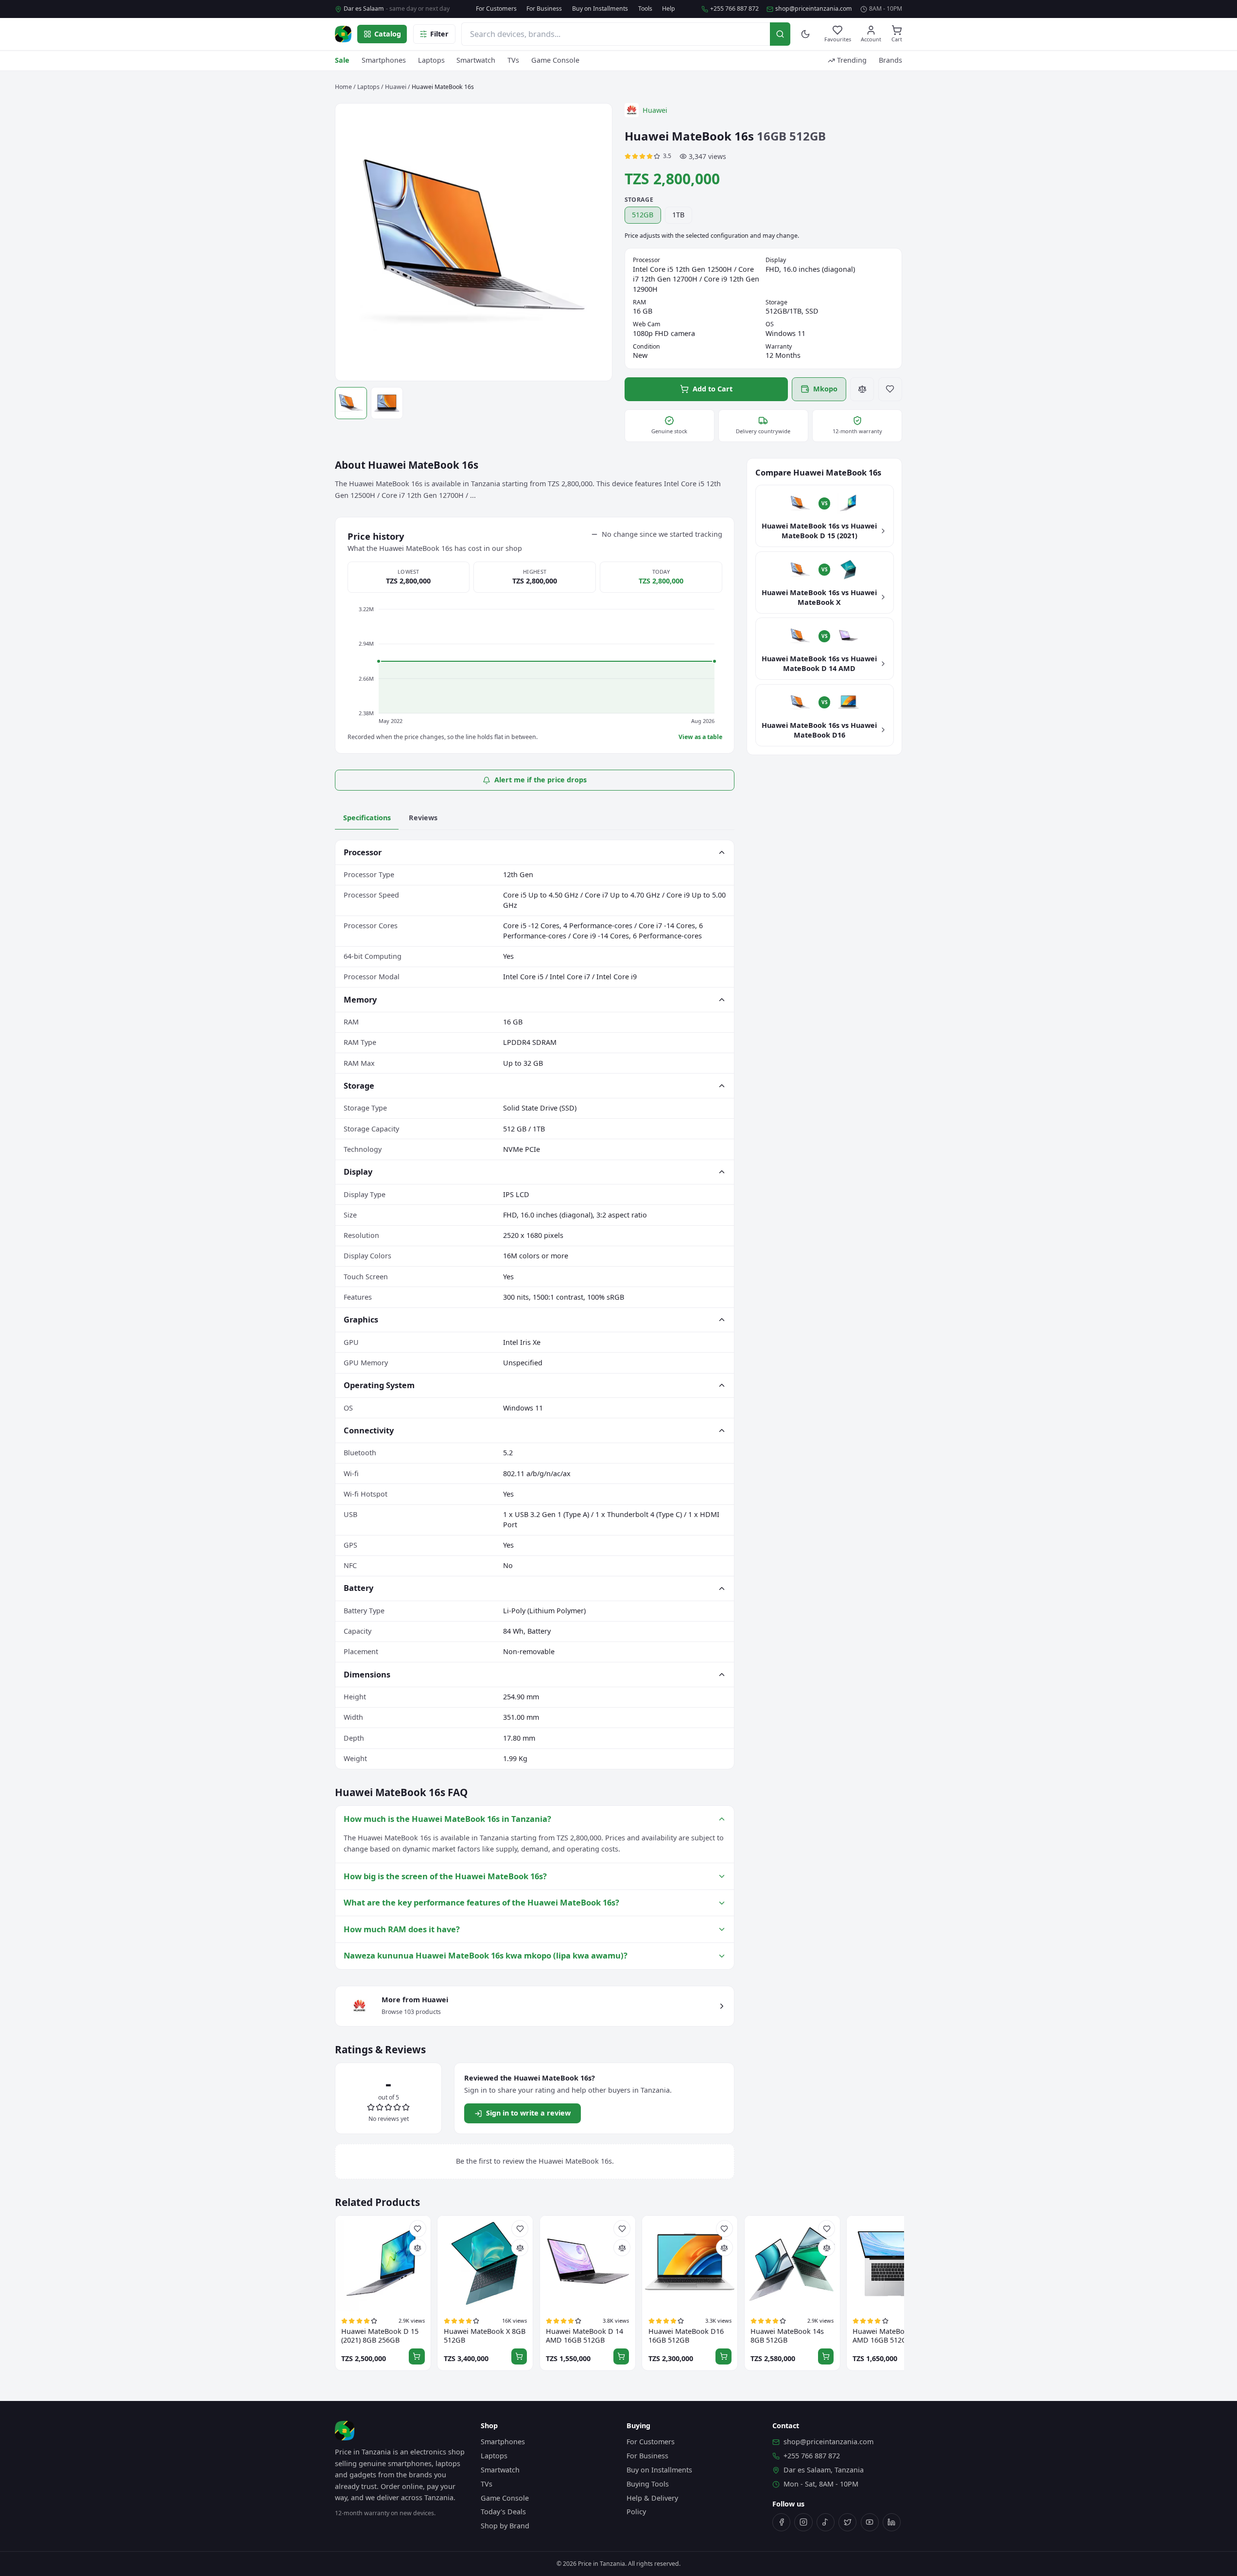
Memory (360, 999)
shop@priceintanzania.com (814, 9)
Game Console (555, 60)
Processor (363, 852)
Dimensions (367, 1674)
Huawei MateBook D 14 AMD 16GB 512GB (584, 2336)
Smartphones (384, 60)
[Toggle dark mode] (806, 34)
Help (669, 9)
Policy (636, 2512)
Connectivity (369, 1430)
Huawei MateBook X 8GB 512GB (485, 2336)
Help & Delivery (652, 2498)
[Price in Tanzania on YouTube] (870, 2522)
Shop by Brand (505, 2526)
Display (358, 1172)
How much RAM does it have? (402, 1929)
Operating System (379, 1385)
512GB (643, 215)
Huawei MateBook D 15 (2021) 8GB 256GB (380, 2336)
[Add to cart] (417, 2356)
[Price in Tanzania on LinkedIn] (892, 2522)
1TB (678, 215)
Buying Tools (648, 2484)
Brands (890, 60)
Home (343, 87)
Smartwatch (476, 60)
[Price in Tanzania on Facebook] (781, 2522)
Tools (645, 9)
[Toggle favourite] (890, 389)
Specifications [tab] (367, 818)
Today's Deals (503, 2512)
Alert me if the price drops (540, 780)
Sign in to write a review (528, 2113)
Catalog (388, 34)
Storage (359, 1085)
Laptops (431, 60)
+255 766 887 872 (734, 9)
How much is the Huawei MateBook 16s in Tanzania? (447, 1819)
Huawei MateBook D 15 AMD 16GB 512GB (891, 2336)
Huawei (396, 87)
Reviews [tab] (423, 818)
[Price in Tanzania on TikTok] (826, 2522)
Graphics (361, 1319)
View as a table (700, 737)
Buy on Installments (600, 9)
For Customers (496, 9)
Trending (852, 60)
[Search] (780, 34)
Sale (342, 60)
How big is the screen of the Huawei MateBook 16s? (445, 1876)
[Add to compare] (862, 389)
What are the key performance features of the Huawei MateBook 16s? (481, 1902)
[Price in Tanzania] (343, 34)
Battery (358, 1588)
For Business (544, 9)
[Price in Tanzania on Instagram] (803, 2522)
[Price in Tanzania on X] (847, 2522)
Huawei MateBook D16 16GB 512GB (686, 2336)
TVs (513, 60)
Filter (439, 34)
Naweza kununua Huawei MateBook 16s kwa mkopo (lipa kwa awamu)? (486, 1955)
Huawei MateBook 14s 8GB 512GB (787, 2336)
